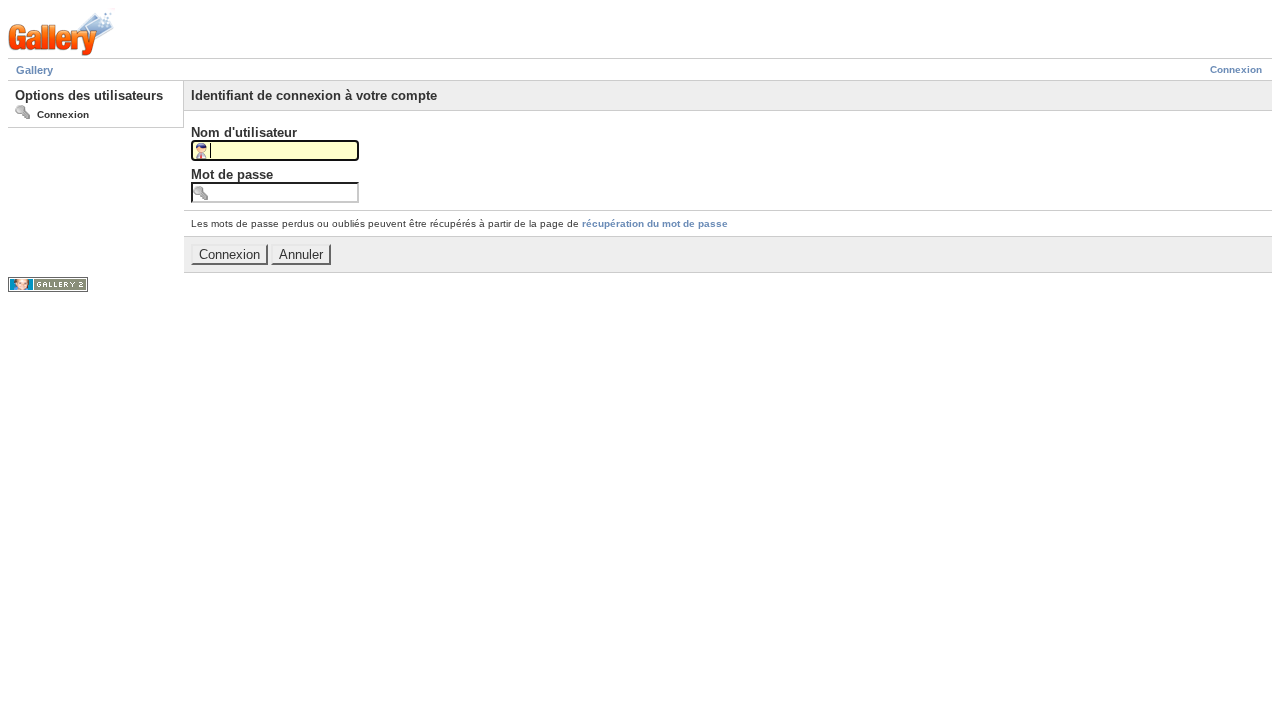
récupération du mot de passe (655, 223)
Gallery (34, 70)
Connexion (1236, 69)
